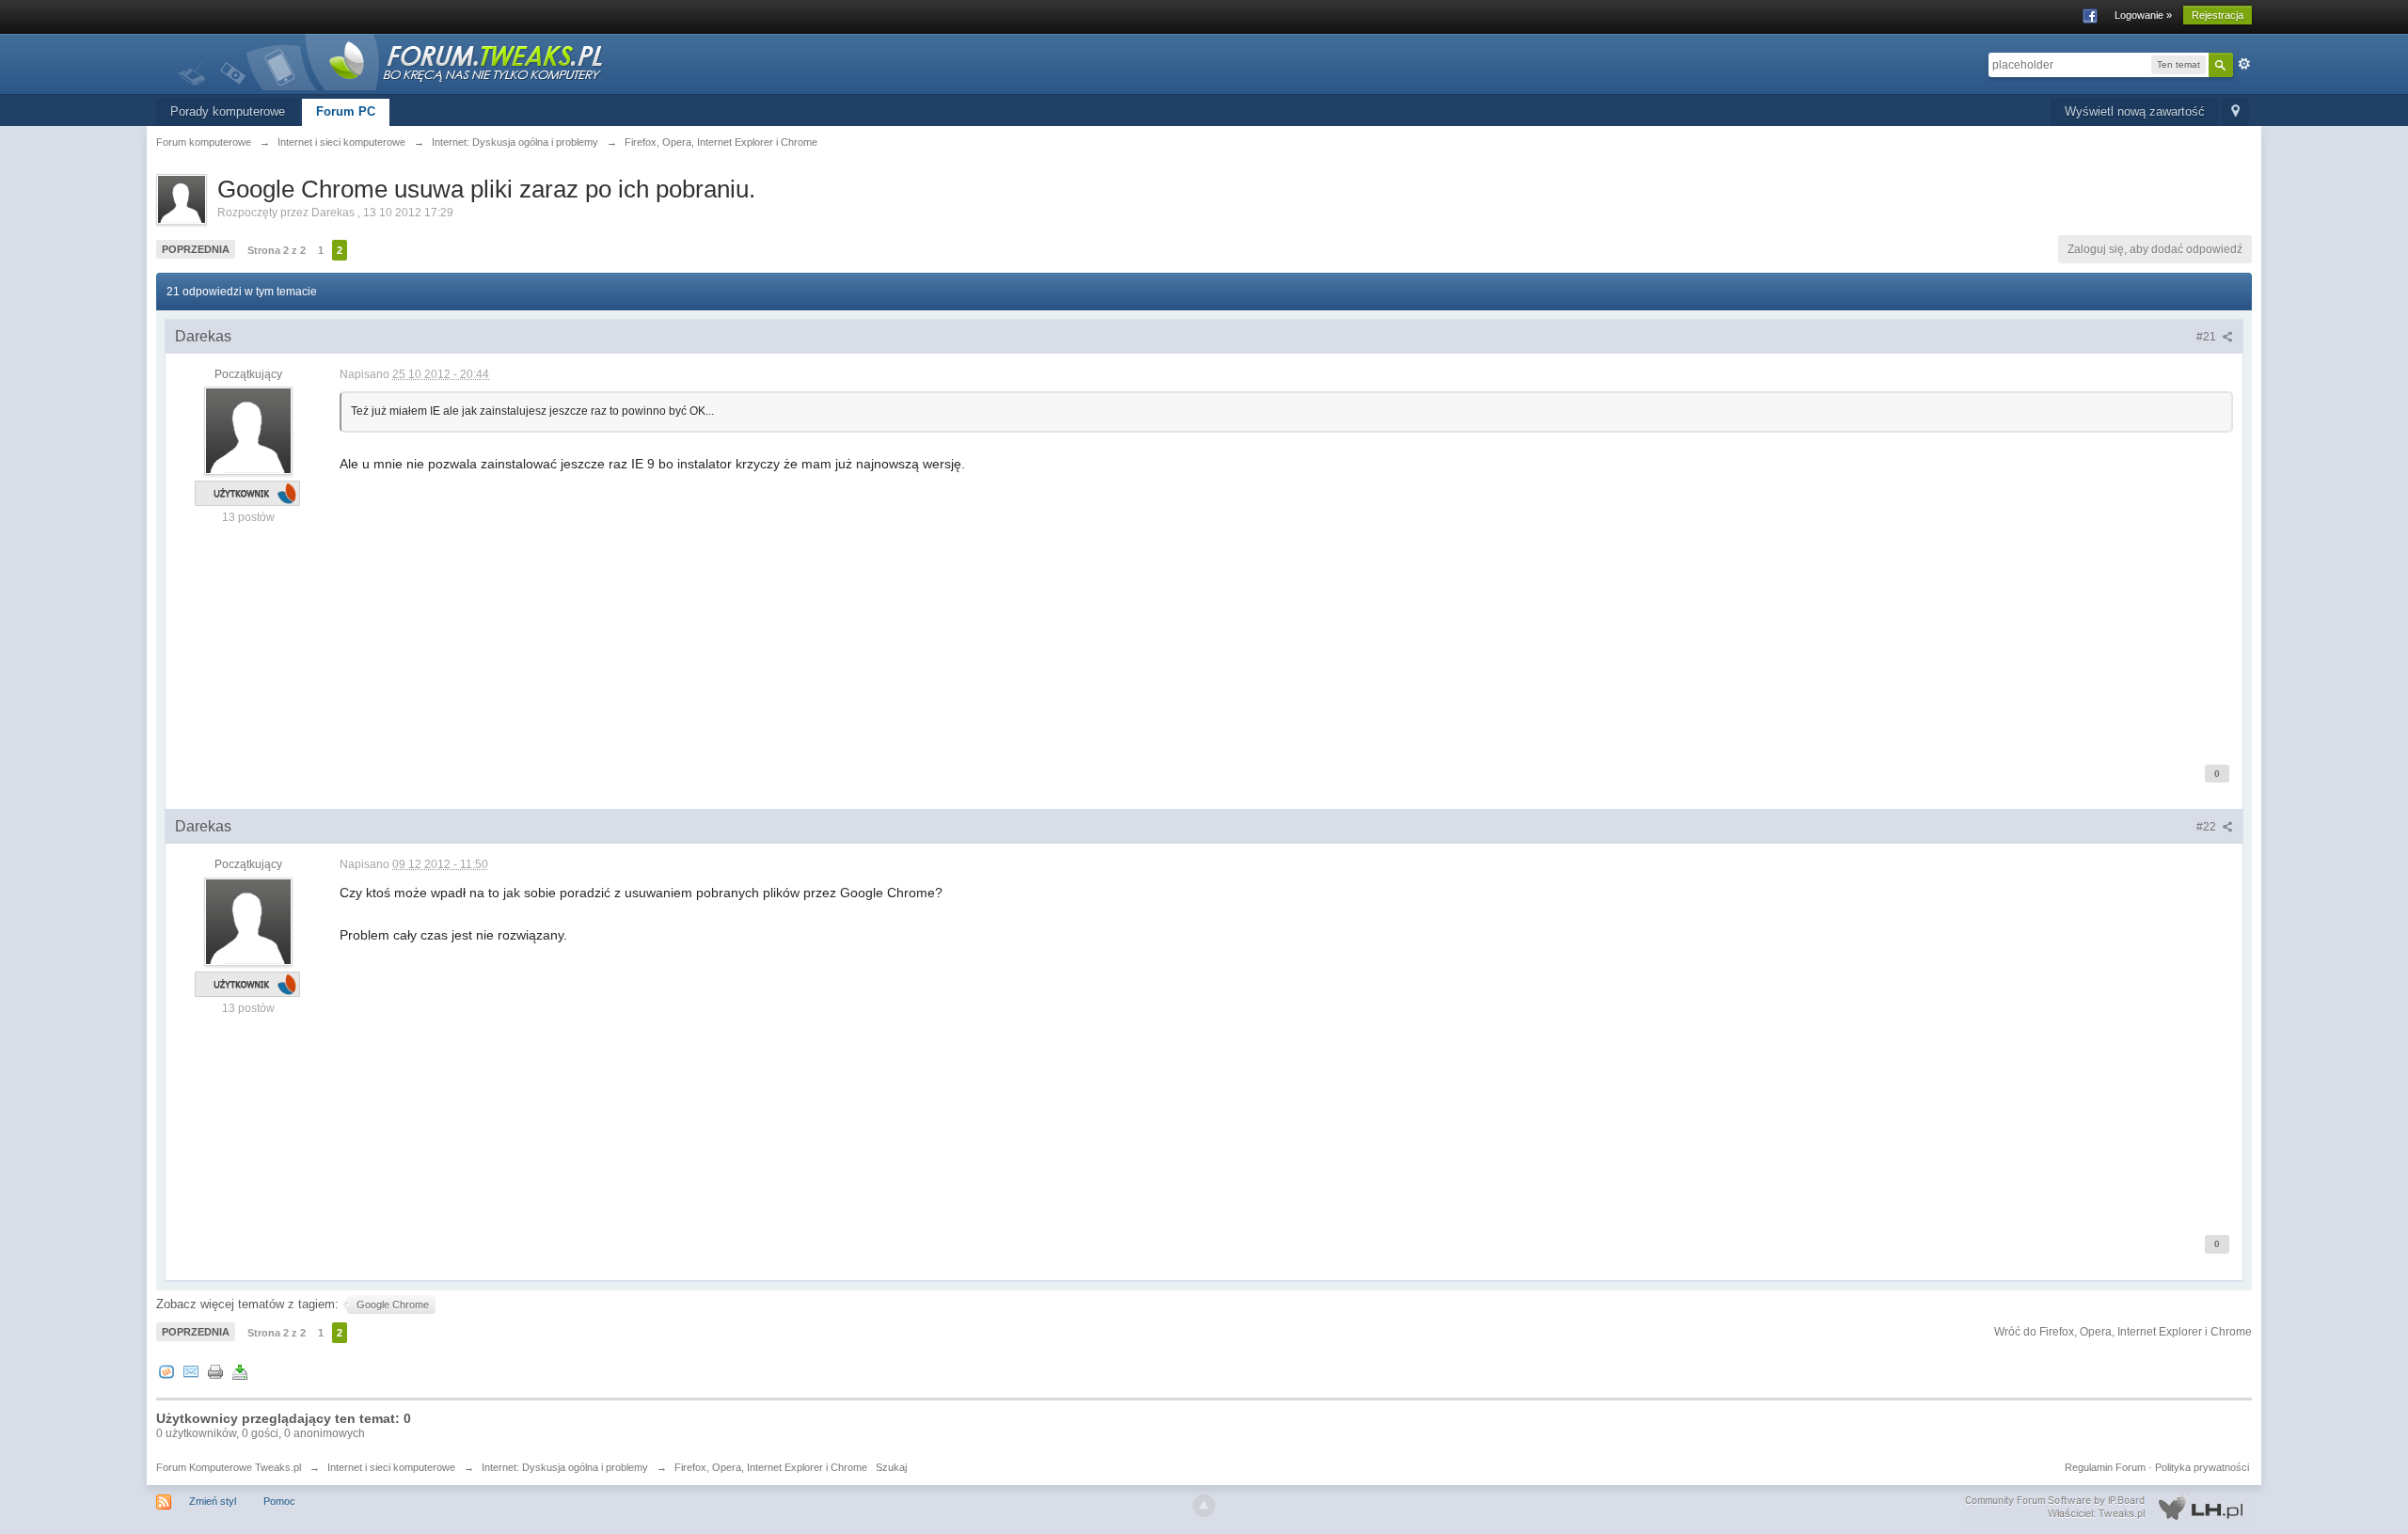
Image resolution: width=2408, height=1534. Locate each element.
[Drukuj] (215, 1372)
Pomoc (279, 1501)
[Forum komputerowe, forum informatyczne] (391, 61)
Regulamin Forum (2105, 1467)
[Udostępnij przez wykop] (166, 1372)
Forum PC (346, 111)
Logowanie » (2143, 15)
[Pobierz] (240, 1372)
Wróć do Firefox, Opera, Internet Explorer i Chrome (2123, 1332)
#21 (2208, 337)
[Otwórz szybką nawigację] (2235, 112)
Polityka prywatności (2202, 1467)
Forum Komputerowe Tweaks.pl (229, 1467)
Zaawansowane (2244, 64)
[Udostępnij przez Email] (191, 1372)
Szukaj (891, 1467)
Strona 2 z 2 (277, 250)
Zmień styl (213, 1501)
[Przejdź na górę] (1204, 1506)
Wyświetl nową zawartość (2135, 111)
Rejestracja (2218, 15)
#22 (2208, 827)
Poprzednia (196, 249)
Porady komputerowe (228, 111)
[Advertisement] (904, 606)
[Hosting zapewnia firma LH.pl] (2108, 1508)
